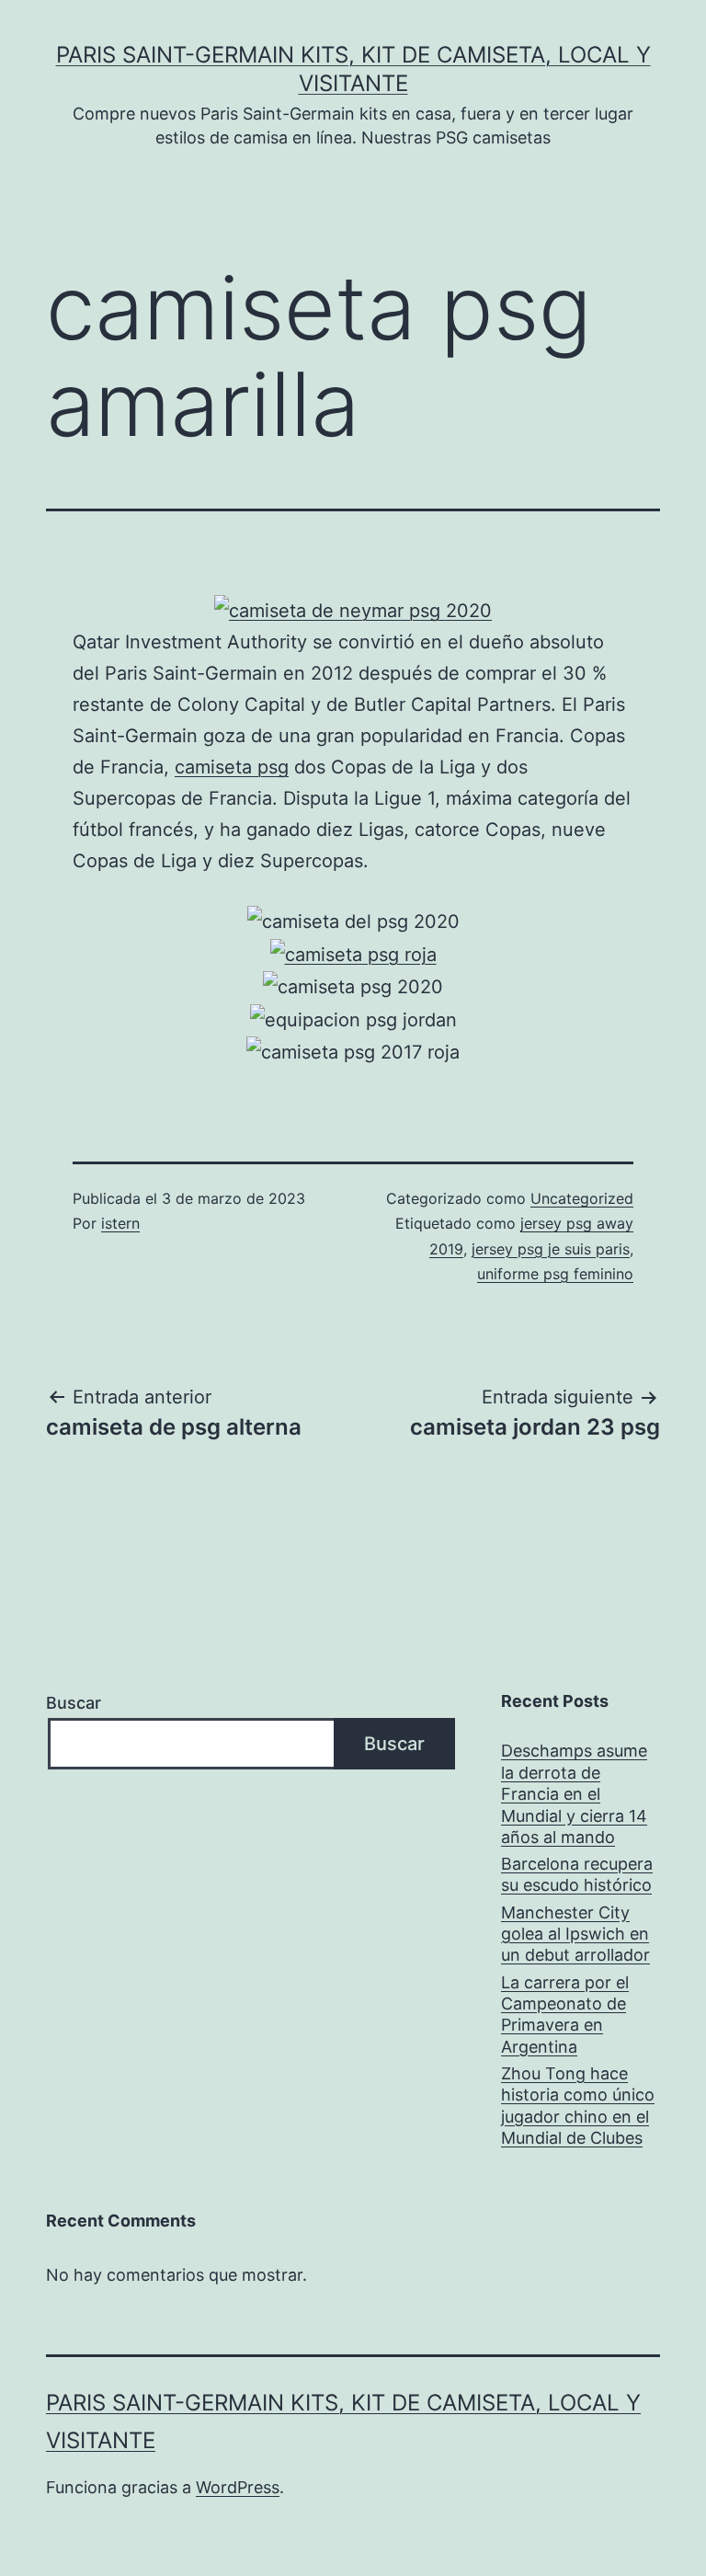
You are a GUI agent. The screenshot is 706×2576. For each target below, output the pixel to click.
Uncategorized (582, 1198)
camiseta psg (232, 767)
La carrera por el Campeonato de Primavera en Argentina (565, 2015)
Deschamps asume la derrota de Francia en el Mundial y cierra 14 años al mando (574, 1794)
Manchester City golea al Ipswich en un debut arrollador (575, 1934)
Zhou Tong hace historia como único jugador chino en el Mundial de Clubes (578, 2106)
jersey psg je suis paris (551, 1249)
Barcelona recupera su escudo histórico (577, 1874)
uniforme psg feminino (555, 1274)
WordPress (238, 2487)
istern (120, 1223)
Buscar (74, 1703)
